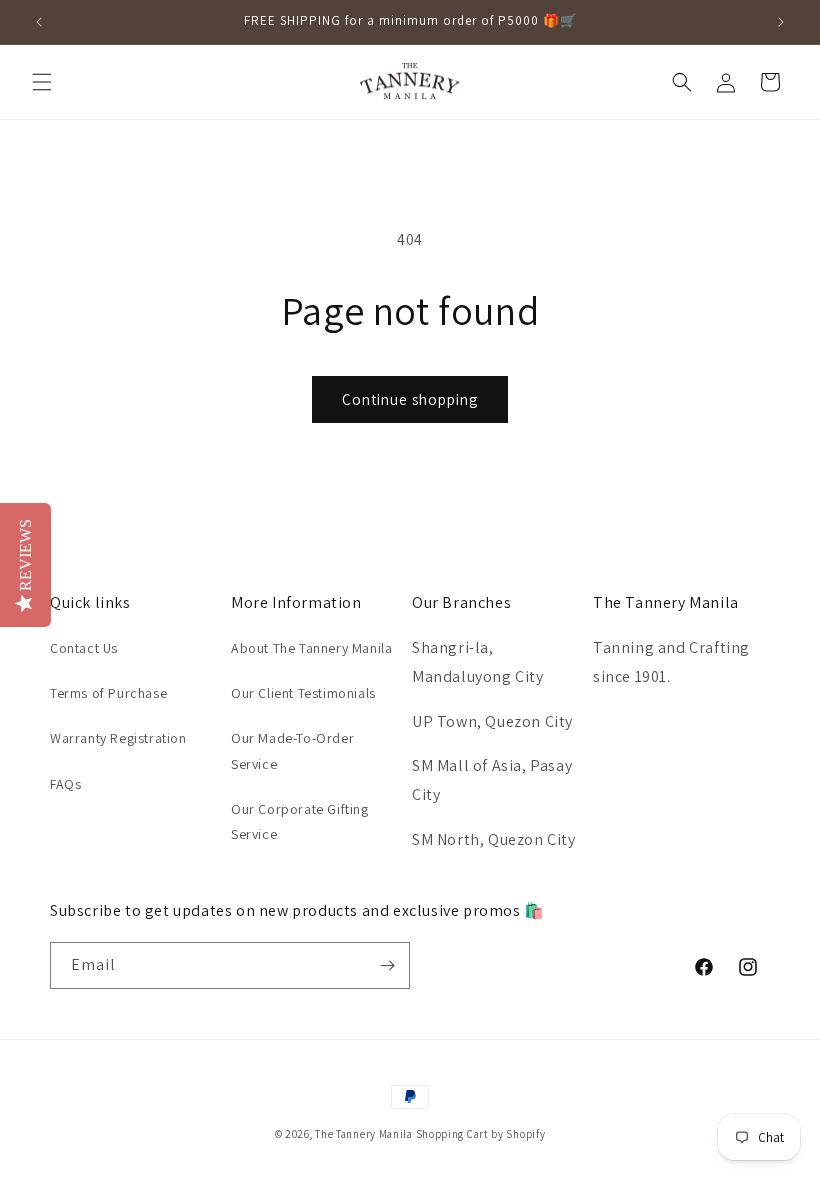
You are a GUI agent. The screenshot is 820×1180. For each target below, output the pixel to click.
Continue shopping (410, 399)
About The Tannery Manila (311, 648)
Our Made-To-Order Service (292, 750)
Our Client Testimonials (303, 693)
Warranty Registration (118, 738)
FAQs (65, 784)
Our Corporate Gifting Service (300, 821)
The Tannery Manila (364, 1134)
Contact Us (84, 648)
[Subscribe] (387, 965)
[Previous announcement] (39, 22)
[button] (42, 82)
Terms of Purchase (108, 693)
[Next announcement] (781, 22)
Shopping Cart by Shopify (481, 1134)
